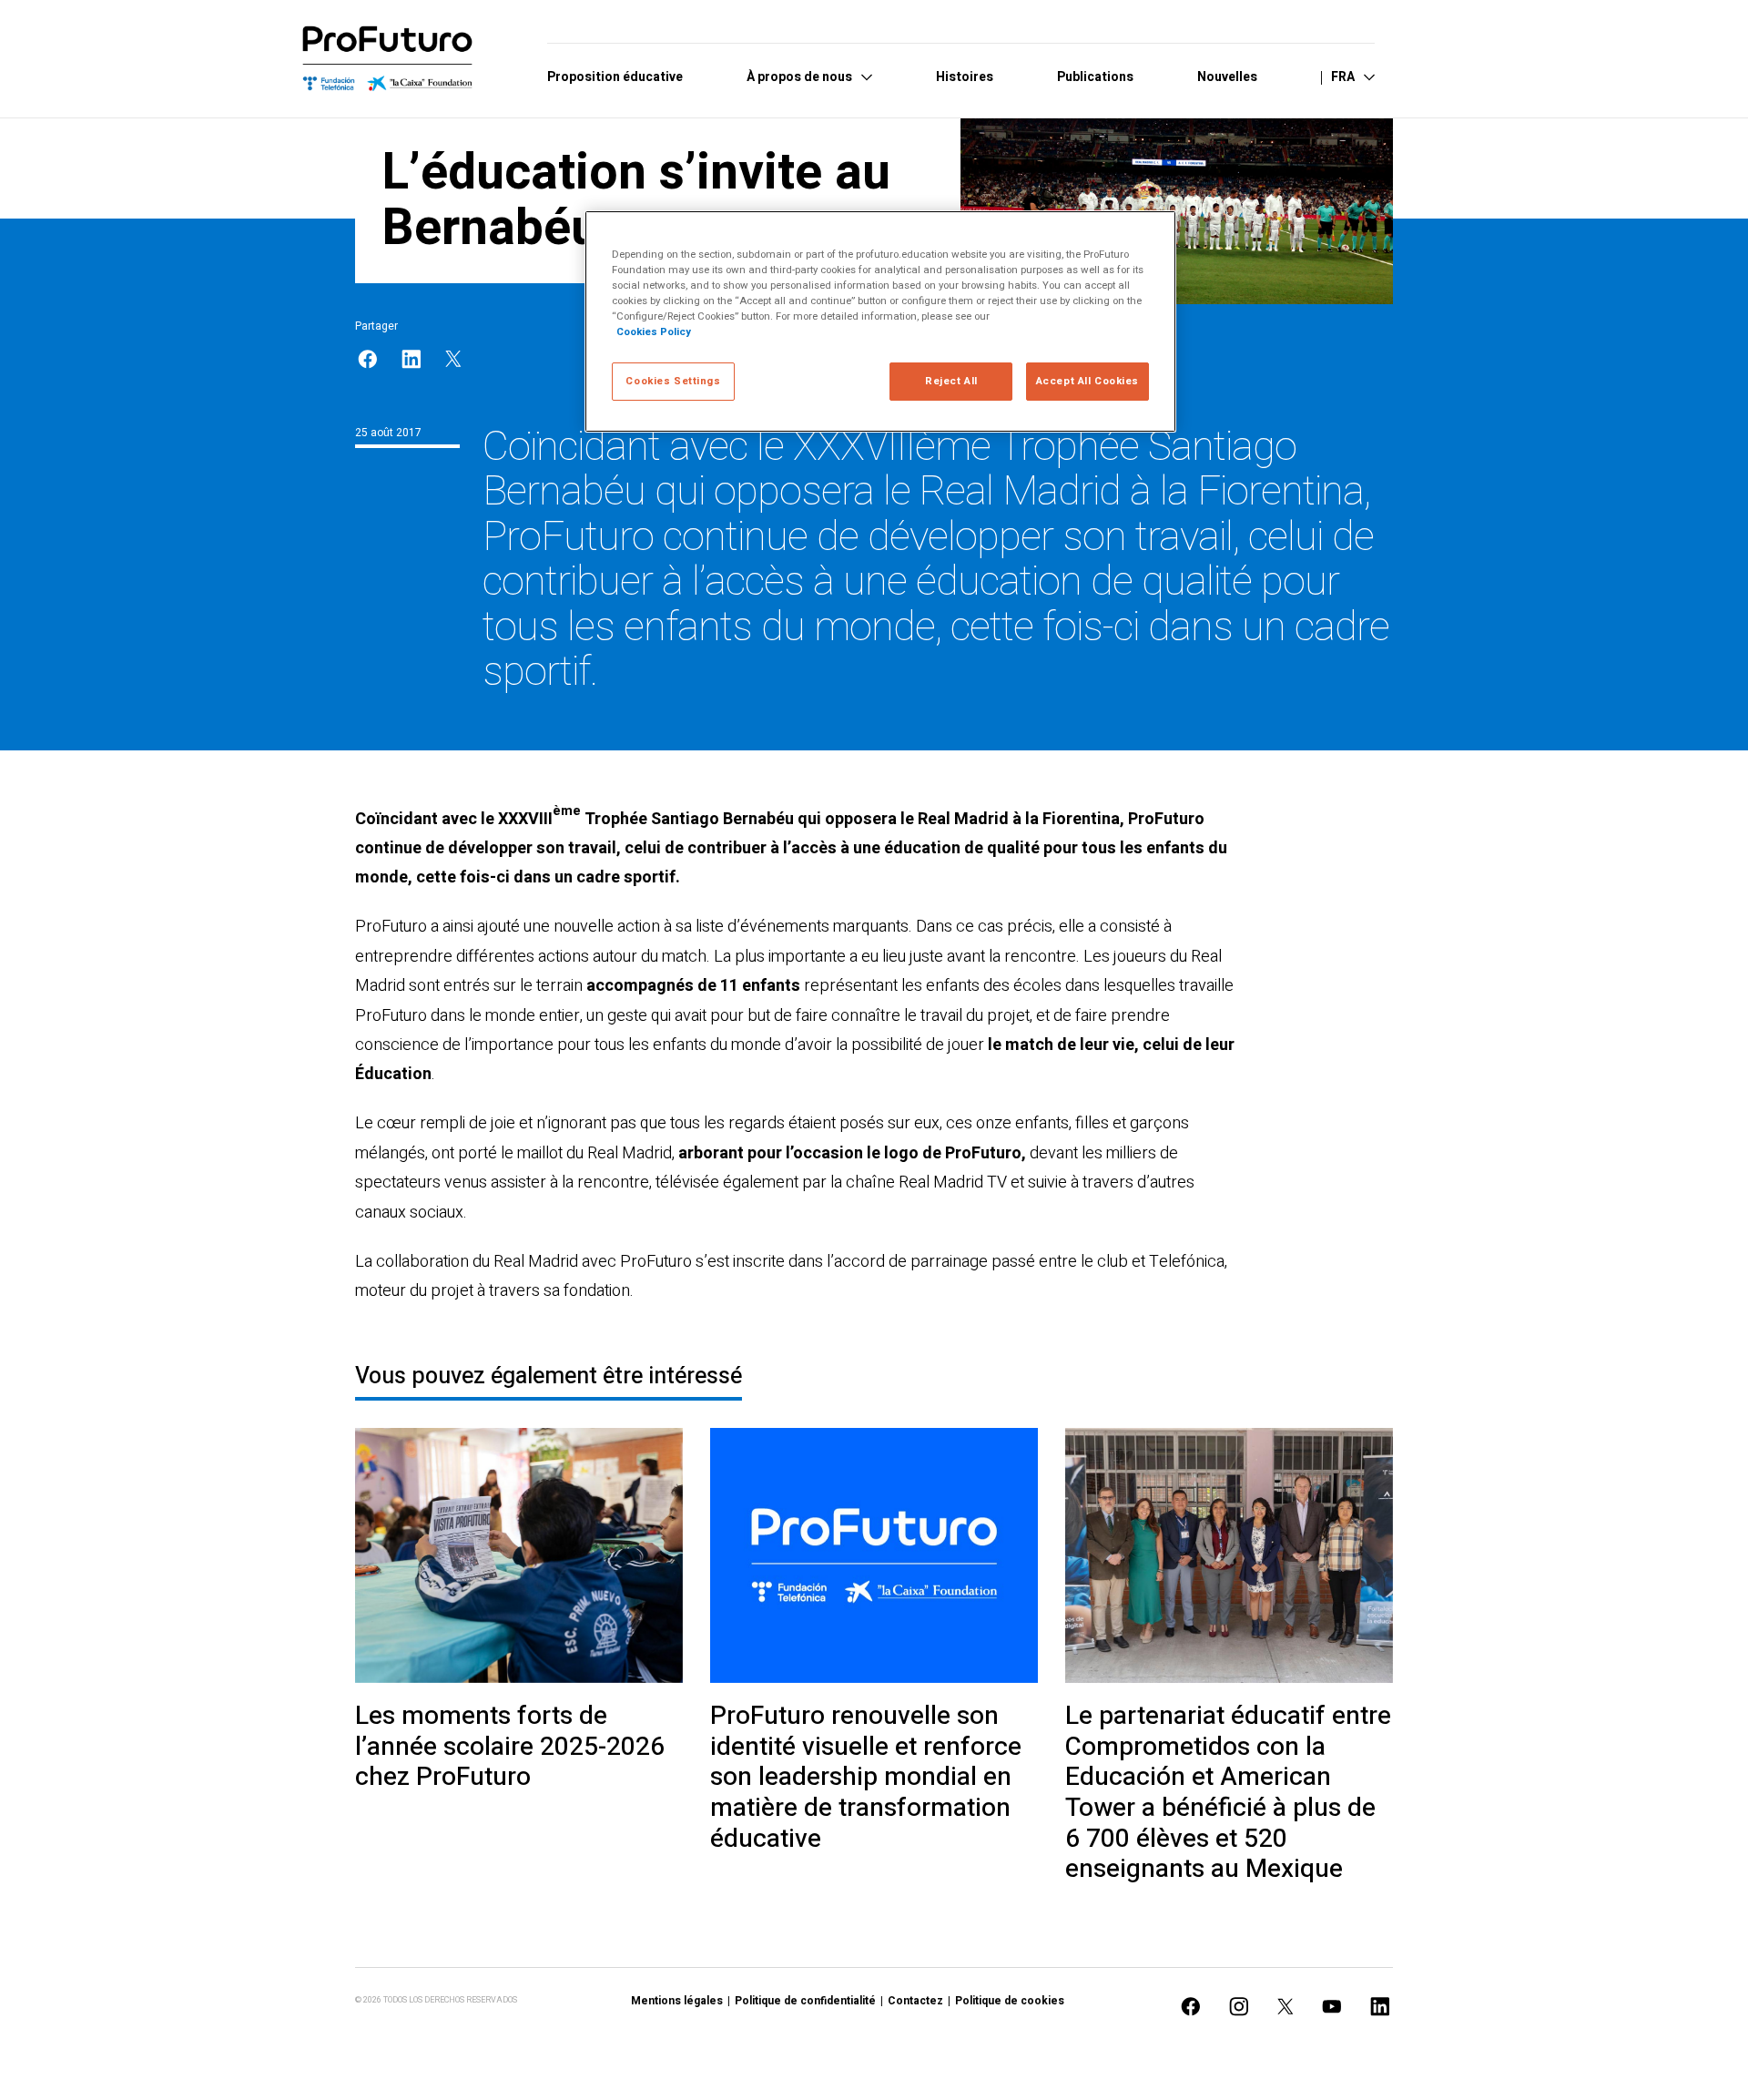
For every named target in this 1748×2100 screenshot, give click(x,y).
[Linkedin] (412, 359)
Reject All (951, 381)
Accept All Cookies (1087, 381)
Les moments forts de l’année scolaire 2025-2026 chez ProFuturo (510, 1747)
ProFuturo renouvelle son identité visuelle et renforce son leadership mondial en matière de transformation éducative (866, 1778)
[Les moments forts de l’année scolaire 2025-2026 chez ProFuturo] (519, 1555)
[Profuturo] (388, 59)
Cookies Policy (654, 332)
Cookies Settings (673, 381)
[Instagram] (1239, 2007)
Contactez (915, 2001)
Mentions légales (677, 2001)
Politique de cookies (1010, 2001)
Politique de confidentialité (805, 2001)
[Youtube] (1332, 2007)
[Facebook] (368, 359)
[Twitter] (453, 358)
